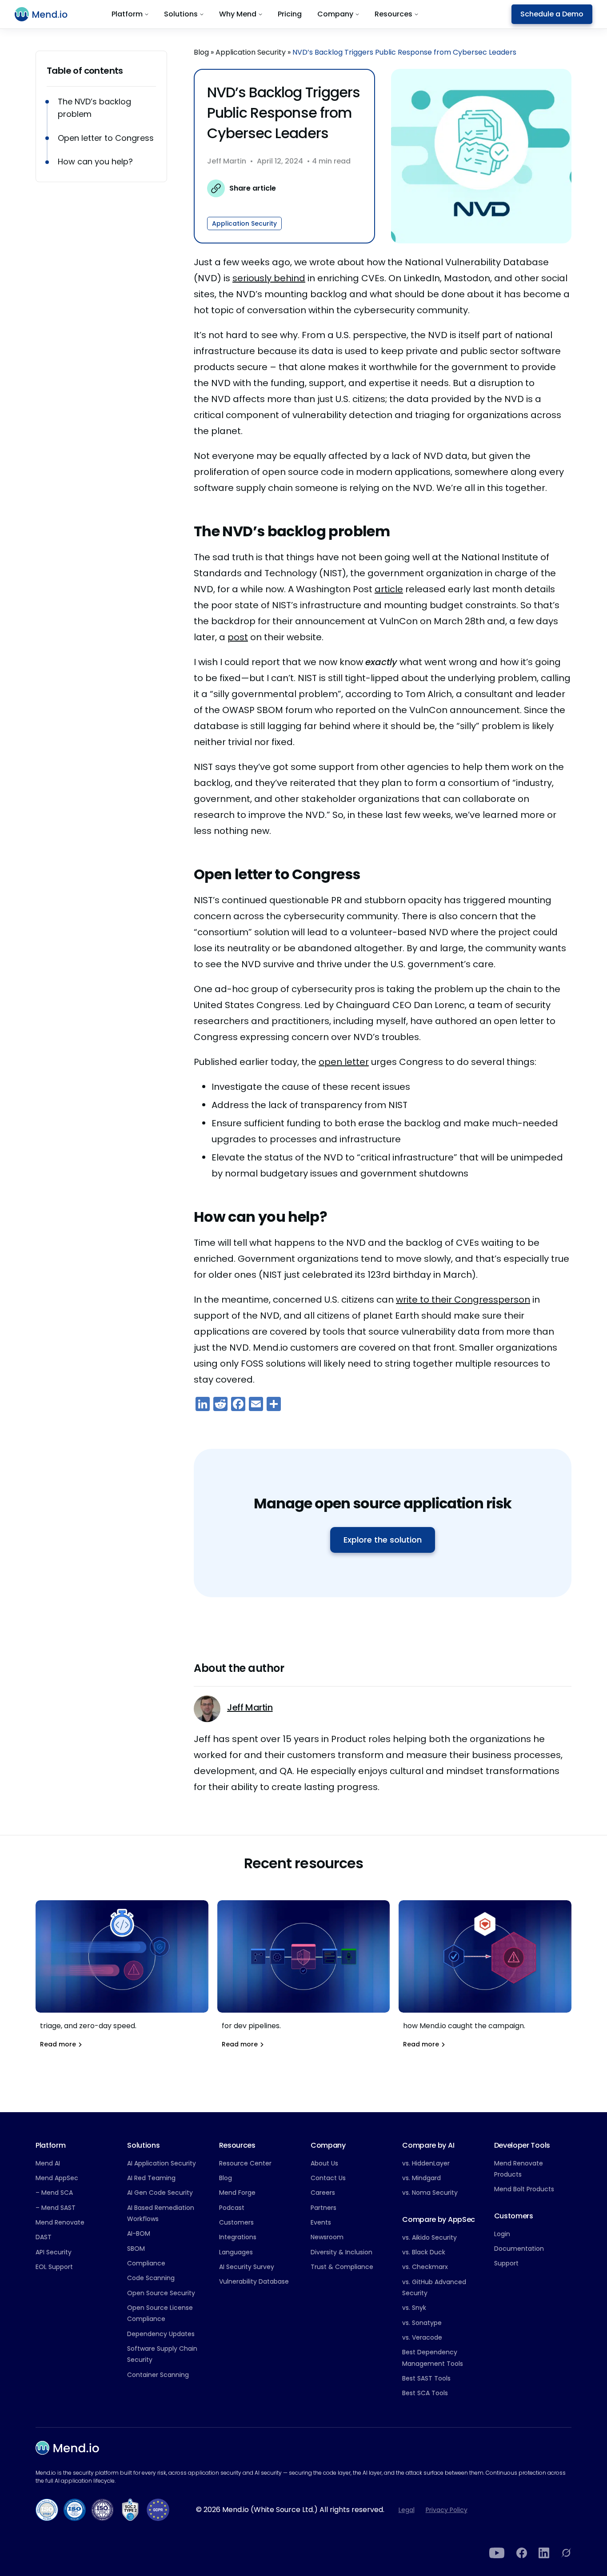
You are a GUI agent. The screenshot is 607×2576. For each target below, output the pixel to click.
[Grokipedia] (566, 2553)
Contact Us (328, 2178)
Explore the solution (383, 1540)
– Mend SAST (56, 2208)
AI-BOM (139, 2233)
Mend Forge (237, 2193)
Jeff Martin (227, 161)
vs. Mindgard (421, 2178)
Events (321, 2222)
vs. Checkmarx (425, 2267)
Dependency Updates (161, 2334)
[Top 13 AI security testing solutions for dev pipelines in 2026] (304, 1980)
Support (506, 2263)
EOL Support (54, 2267)
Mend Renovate (60, 2222)
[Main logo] (46, 14)
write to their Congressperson (463, 1300)
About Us (324, 2163)
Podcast (232, 2208)
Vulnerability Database (254, 2281)
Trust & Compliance (342, 2267)
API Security (54, 2252)
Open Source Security (161, 2293)
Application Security (251, 52)
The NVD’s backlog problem (94, 108)
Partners (323, 2208)
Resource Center (245, 2163)
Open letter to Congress (107, 138)
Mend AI (48, 2163)
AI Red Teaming (151, 2178)
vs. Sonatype (422, 2323)
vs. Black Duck (424, 2252)
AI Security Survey (247, 2267)
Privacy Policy (447, 2510)
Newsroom (327, 2237)
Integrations (238, 2237)
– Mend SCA (54, 2193)
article (389, 589)
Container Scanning (158, 2375)
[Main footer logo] (67, 2448)
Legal (407, 2510)
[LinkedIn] (544, 2553)
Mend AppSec (57, 2178)
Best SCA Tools (425, 2393)
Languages (236, 2252)
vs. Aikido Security (429, 2237)
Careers (323, 2193)
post (238, 637)
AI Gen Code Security (160, 2193)
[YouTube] (497, 2553)
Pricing (290, 14)
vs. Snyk (414, 2308)
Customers (236, 2222)
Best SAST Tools (426, 2378)
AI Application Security (162, 2163)
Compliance (146, 2263)
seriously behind (269, 278)
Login (502, 2234)
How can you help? (95, 161)
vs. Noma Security (430, 2193)
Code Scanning (151, 2278)
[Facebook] (522, 2553)
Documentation (519, 2249)
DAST (44, 2237)
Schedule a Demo (552, 14)
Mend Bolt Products (524, 2189)
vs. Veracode (422, 2337)
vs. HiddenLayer (426, 2163)
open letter (344, 1062)
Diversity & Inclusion (341, 2252)
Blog (201, 52)
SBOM (136, 2249)
